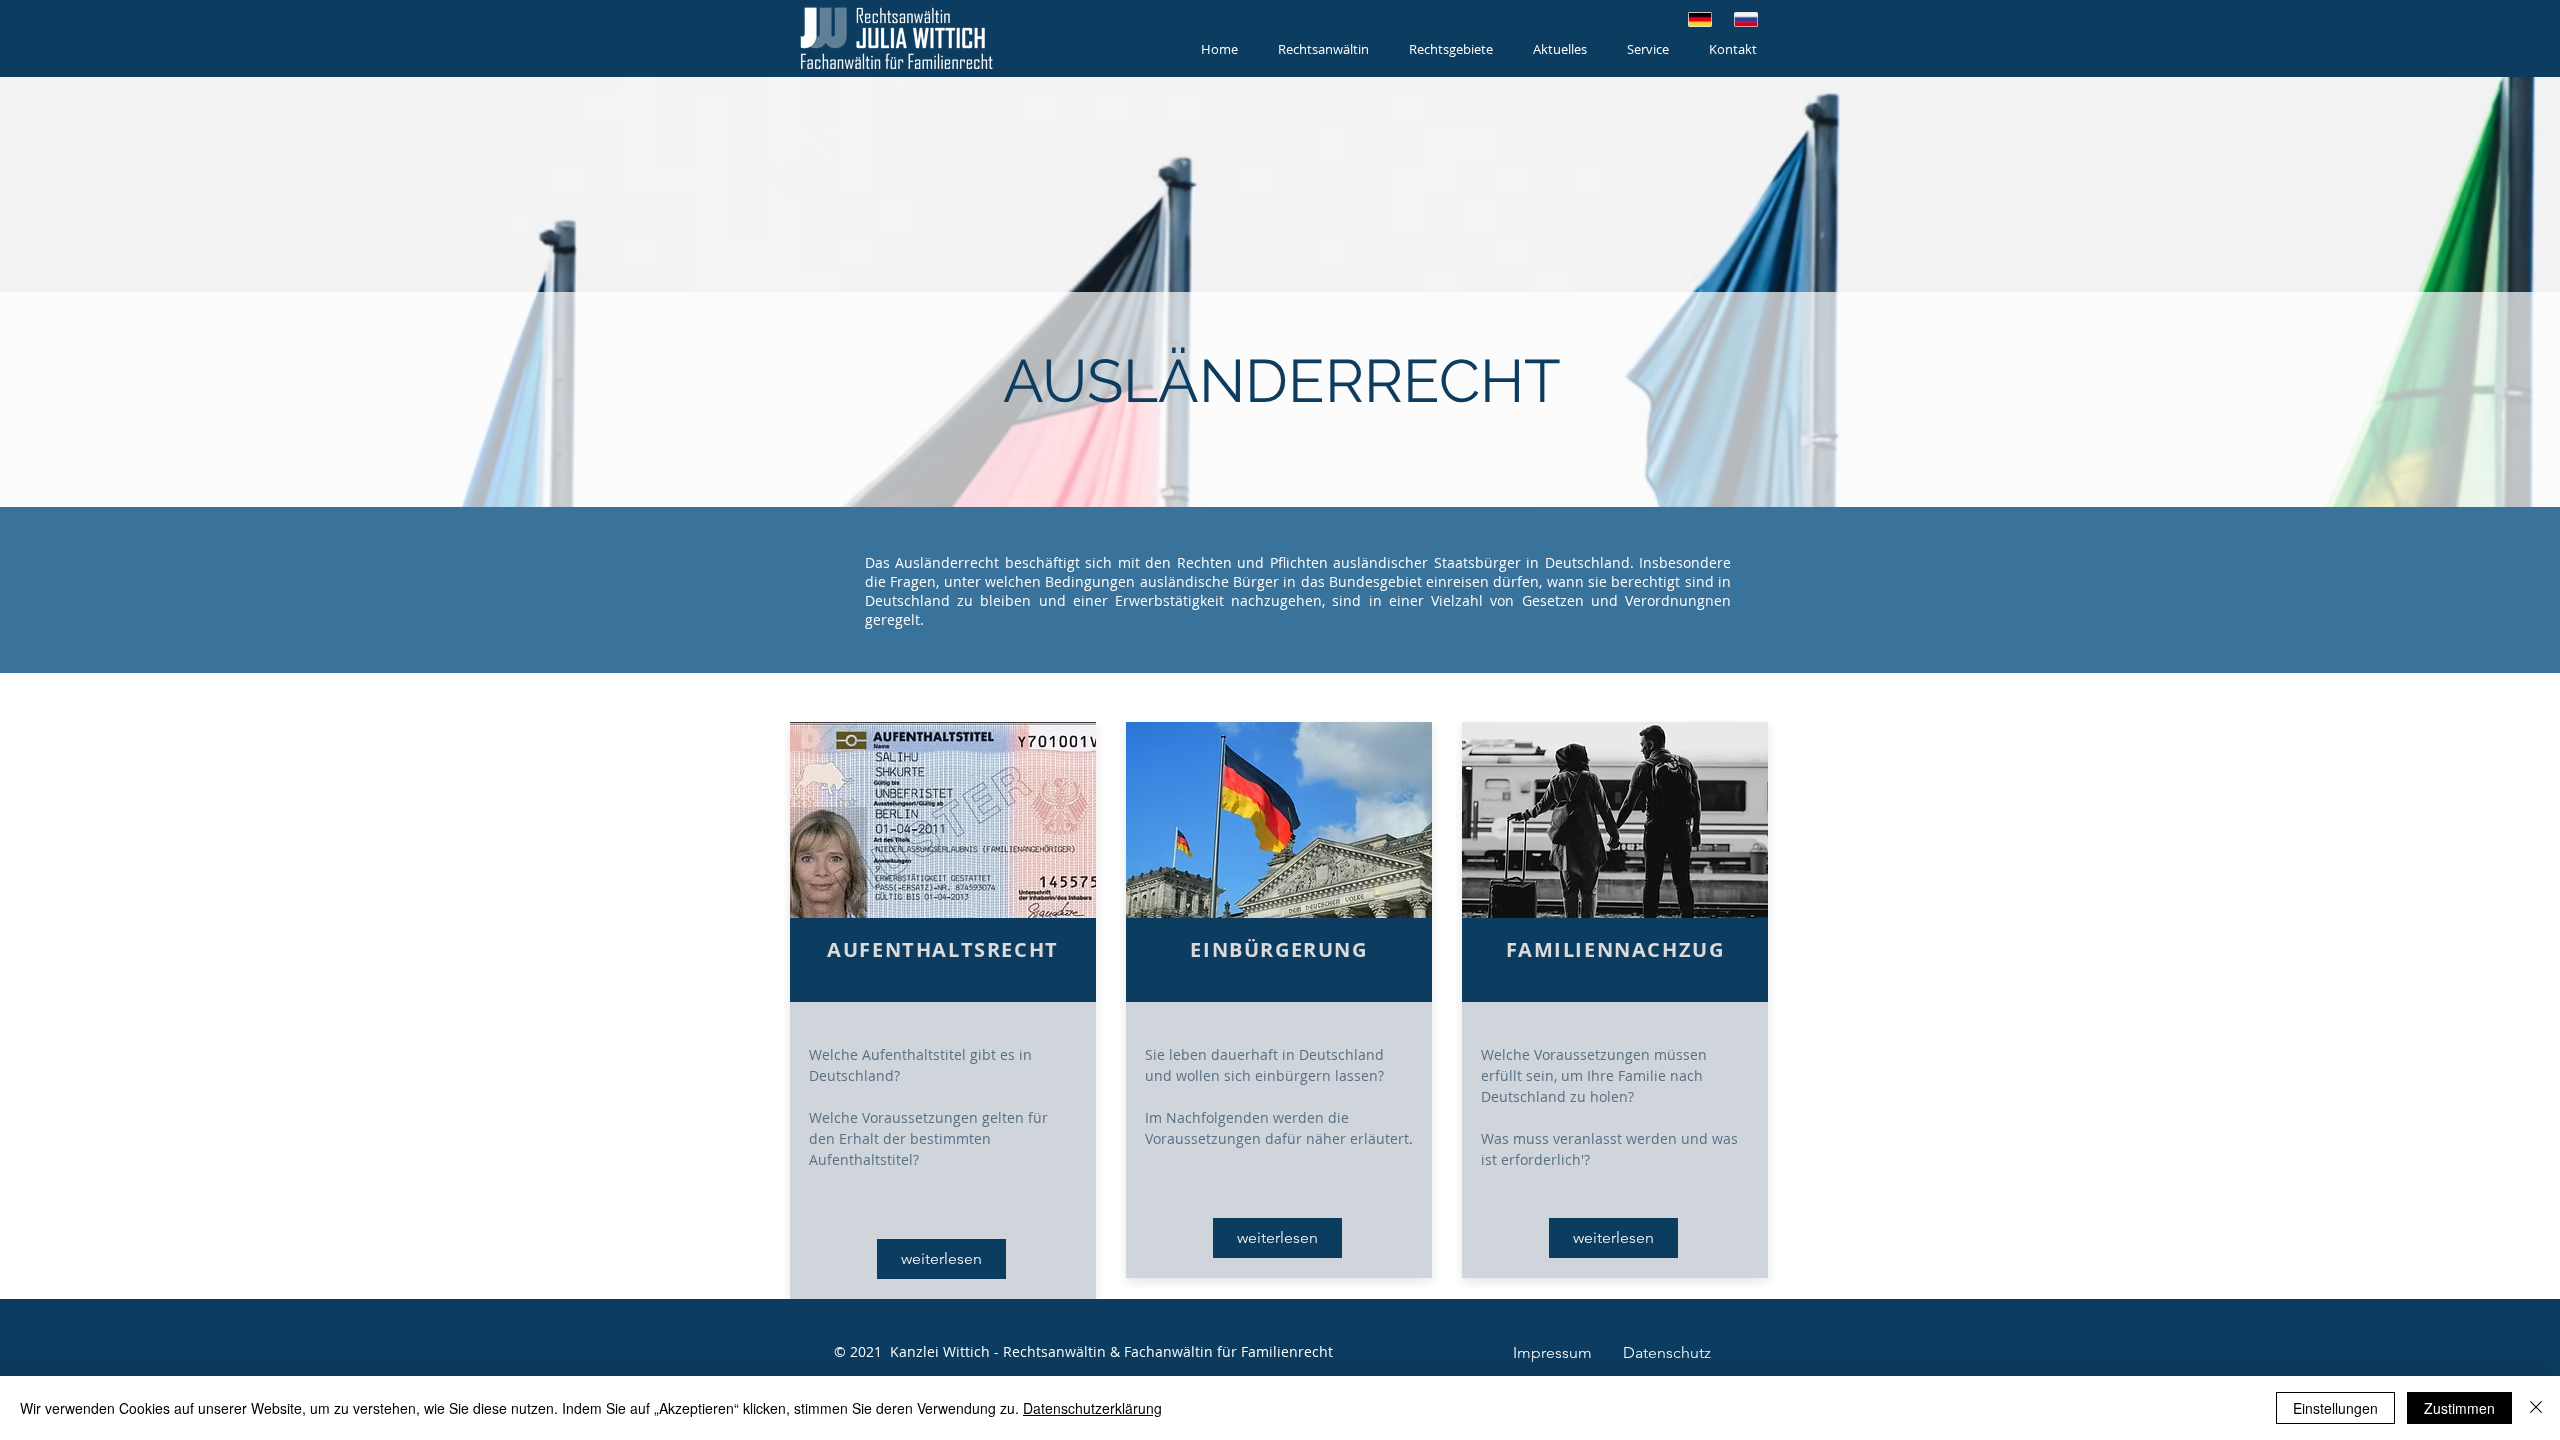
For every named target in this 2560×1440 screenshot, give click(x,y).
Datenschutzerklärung (1092, 1408)
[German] (1700, 19)
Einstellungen (2335, 1408)
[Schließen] (2536, 1408)
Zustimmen (2459, 1408)
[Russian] (1746, 19)
